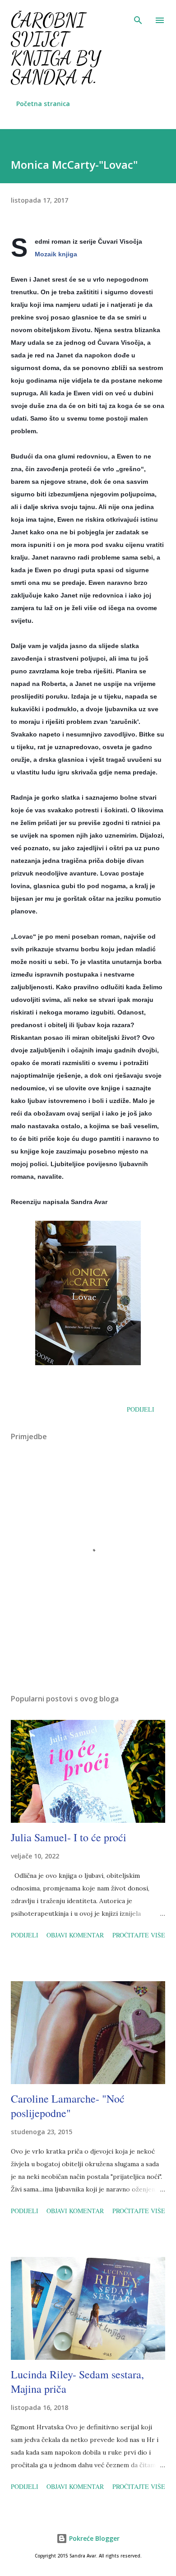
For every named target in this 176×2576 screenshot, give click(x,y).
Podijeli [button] (141, 1409)
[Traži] (138, 16)
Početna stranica (43, 104)
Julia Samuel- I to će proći (69, 1837)
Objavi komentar (75, 1935)
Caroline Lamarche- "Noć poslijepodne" (68, 2106)
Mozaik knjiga (56, 254)
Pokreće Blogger (93, 2538)
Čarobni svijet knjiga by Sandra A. (56, 49)
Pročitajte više (139, 1935)
